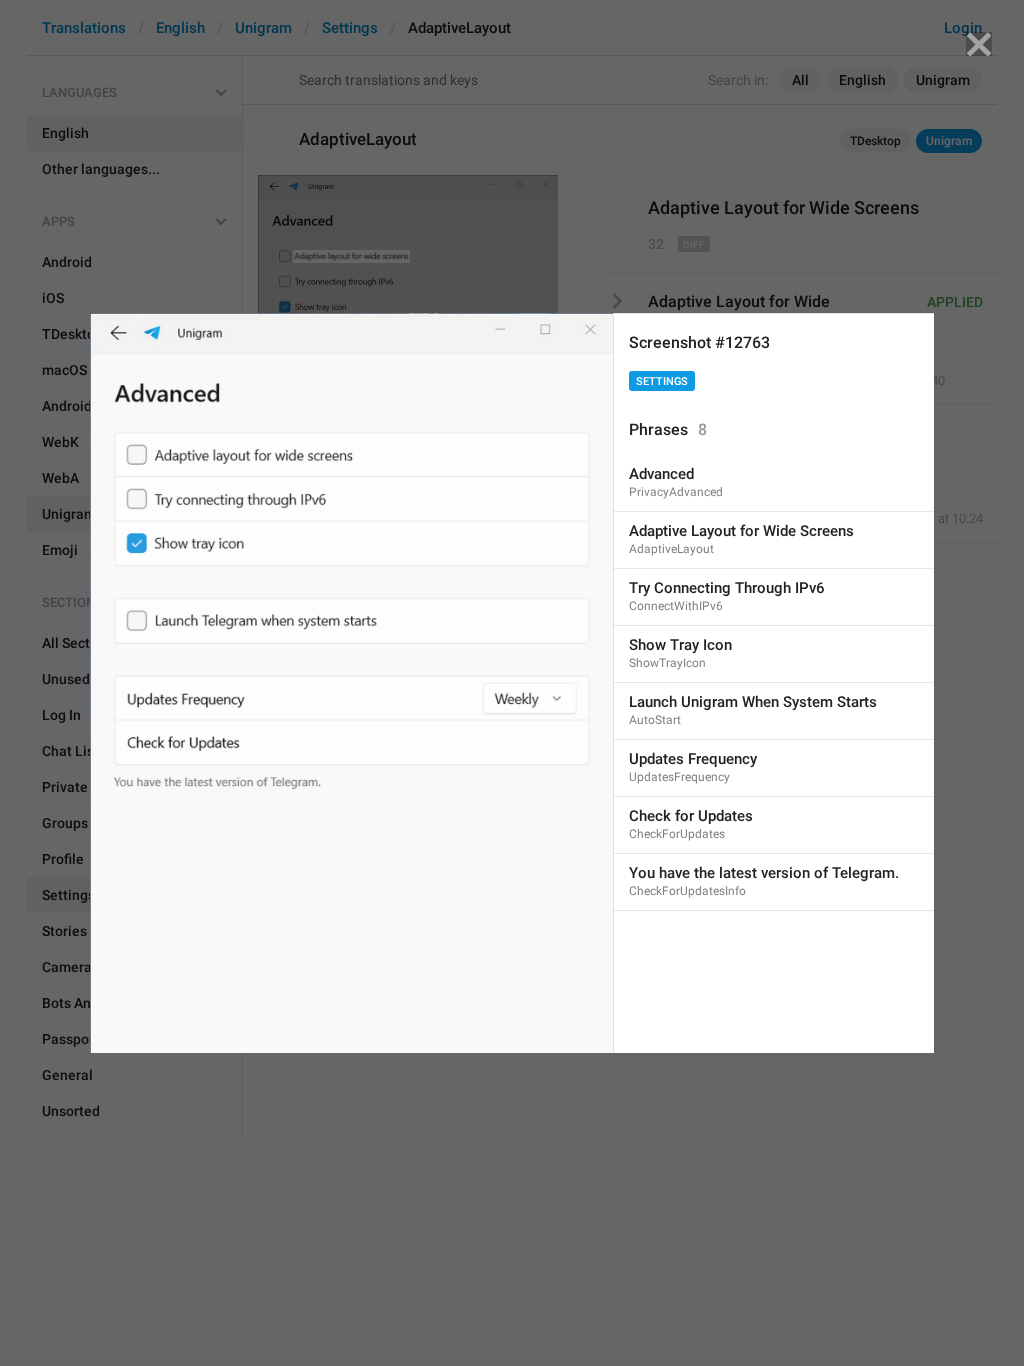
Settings (662, 381)
